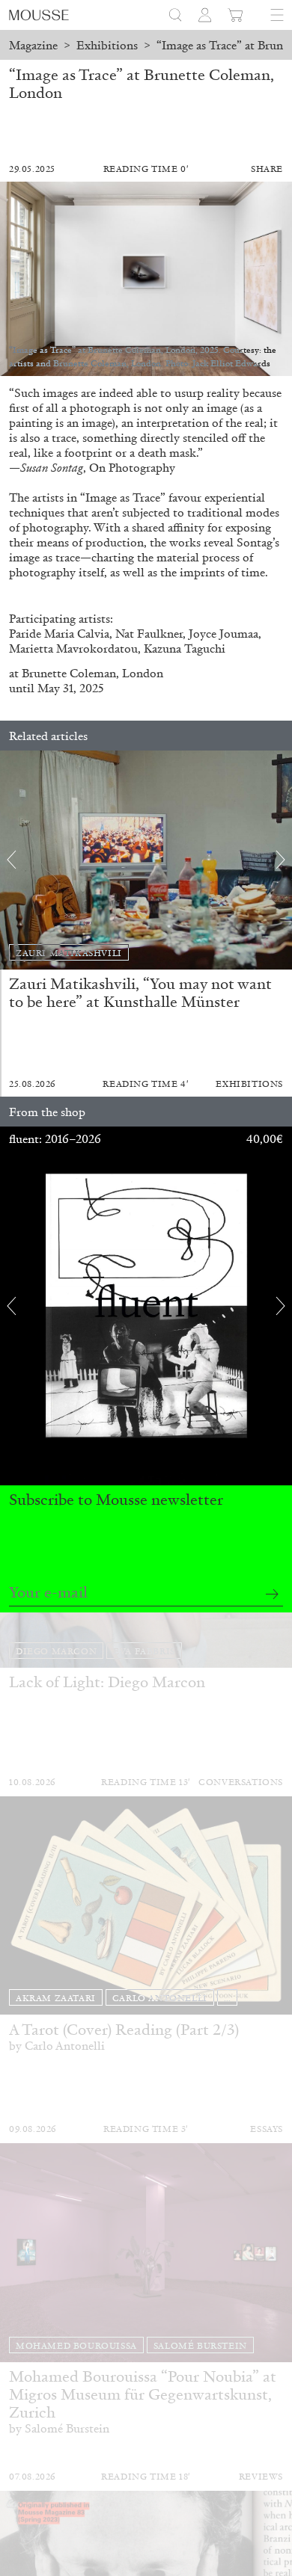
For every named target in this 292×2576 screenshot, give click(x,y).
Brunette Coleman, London (92, 673)
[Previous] (11, 860)
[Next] (281, 860)
